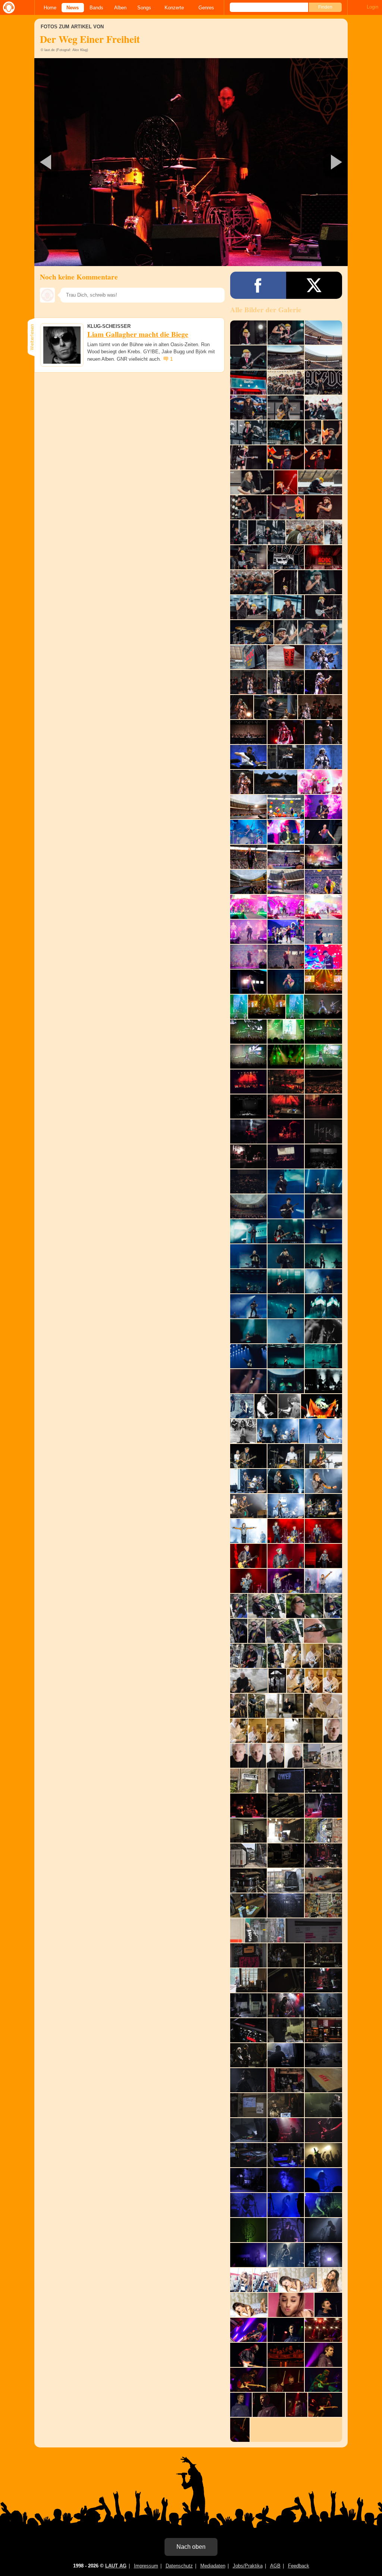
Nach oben (191, 2547)
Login (372, 7)
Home (50, 8)
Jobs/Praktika (248, 2566)
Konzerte (174, 8)
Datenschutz (179, 2566)
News (73, 8)
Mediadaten (213, 2566)
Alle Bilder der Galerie (266, 310)
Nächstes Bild (191, 162)
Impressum (146, 2566)
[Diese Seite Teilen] (258, 285)
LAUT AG (116, 2566)
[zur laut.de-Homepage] (7, 7)
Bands (96, 8)
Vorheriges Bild (86, 162)
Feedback (299, 2566)
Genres (206, 8)
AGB (275, 2566)
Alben (120, 8)
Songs (144, 8)
